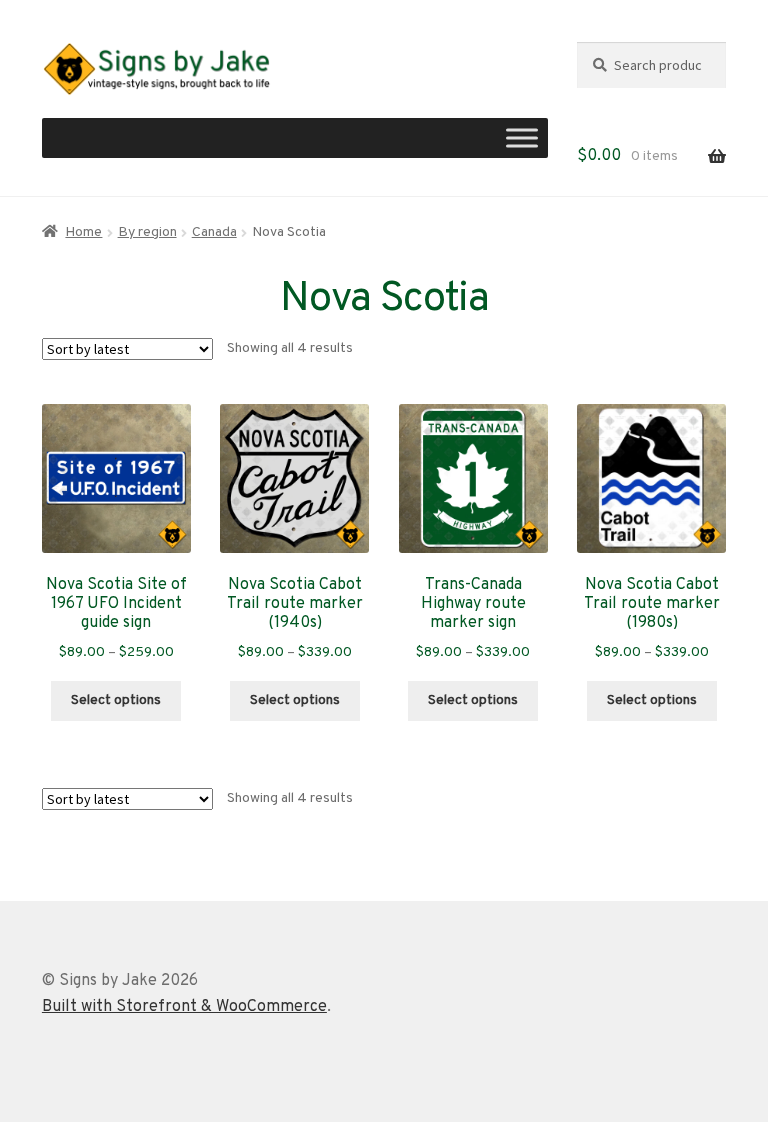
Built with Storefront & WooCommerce (184, 1007)
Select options (116, 700)
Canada (214, 232)
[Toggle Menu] (522, 138)
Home (83, 232)
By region (147, 232)
